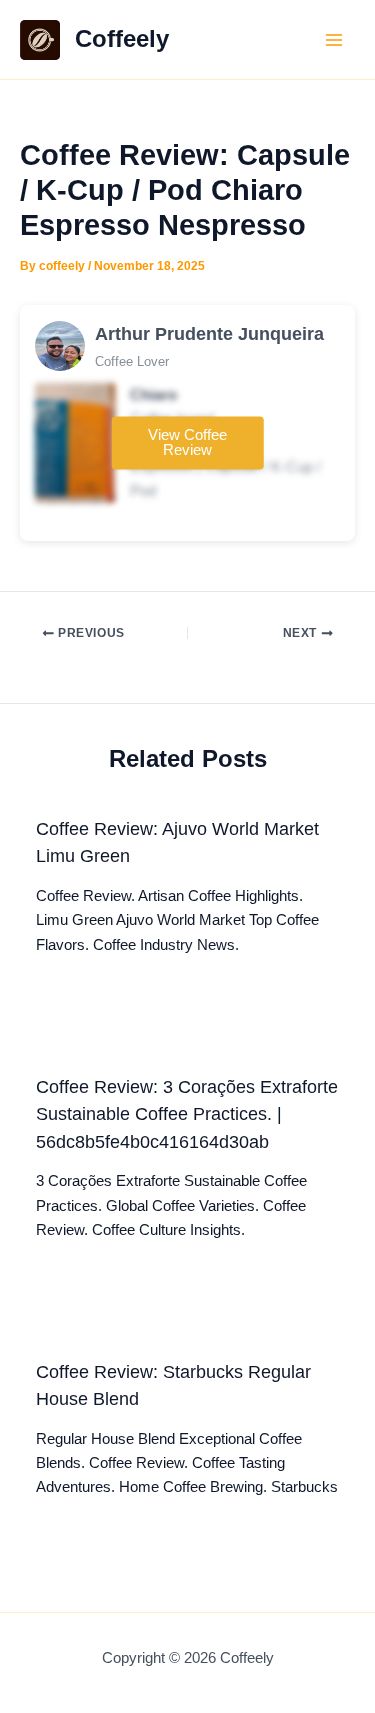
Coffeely (122, 39)
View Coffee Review (187, 442)
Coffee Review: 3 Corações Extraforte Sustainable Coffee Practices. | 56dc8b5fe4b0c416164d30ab (187, 1114)
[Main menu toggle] (334, 40)
